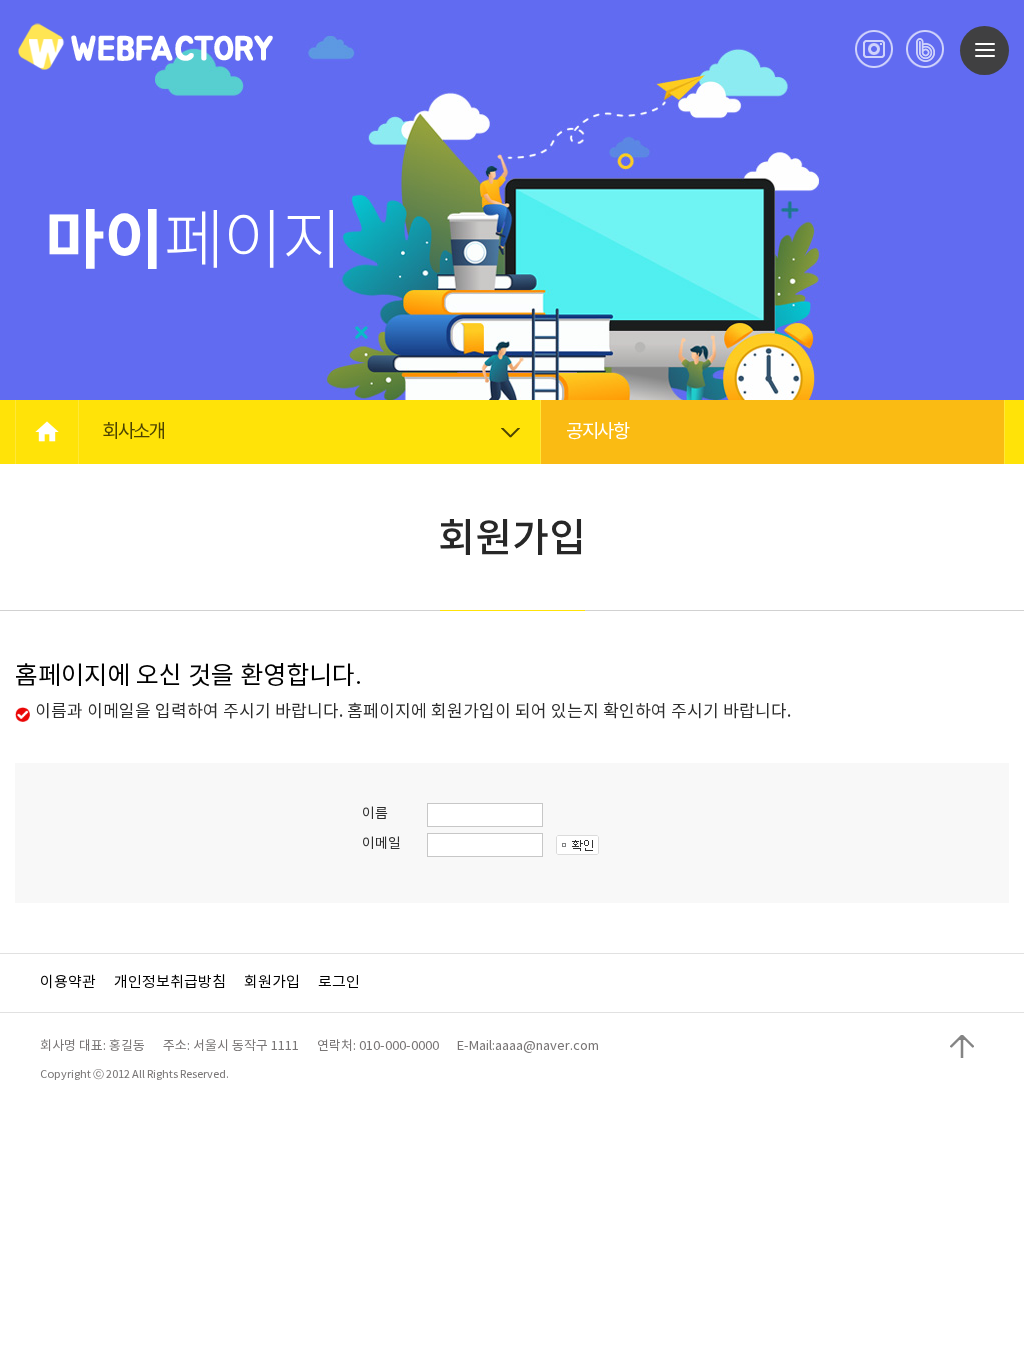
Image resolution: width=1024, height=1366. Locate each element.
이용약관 (68, 982)
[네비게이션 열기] (984, 50)
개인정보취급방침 (170, 982)
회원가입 (272, 982)
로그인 (339, 982)
